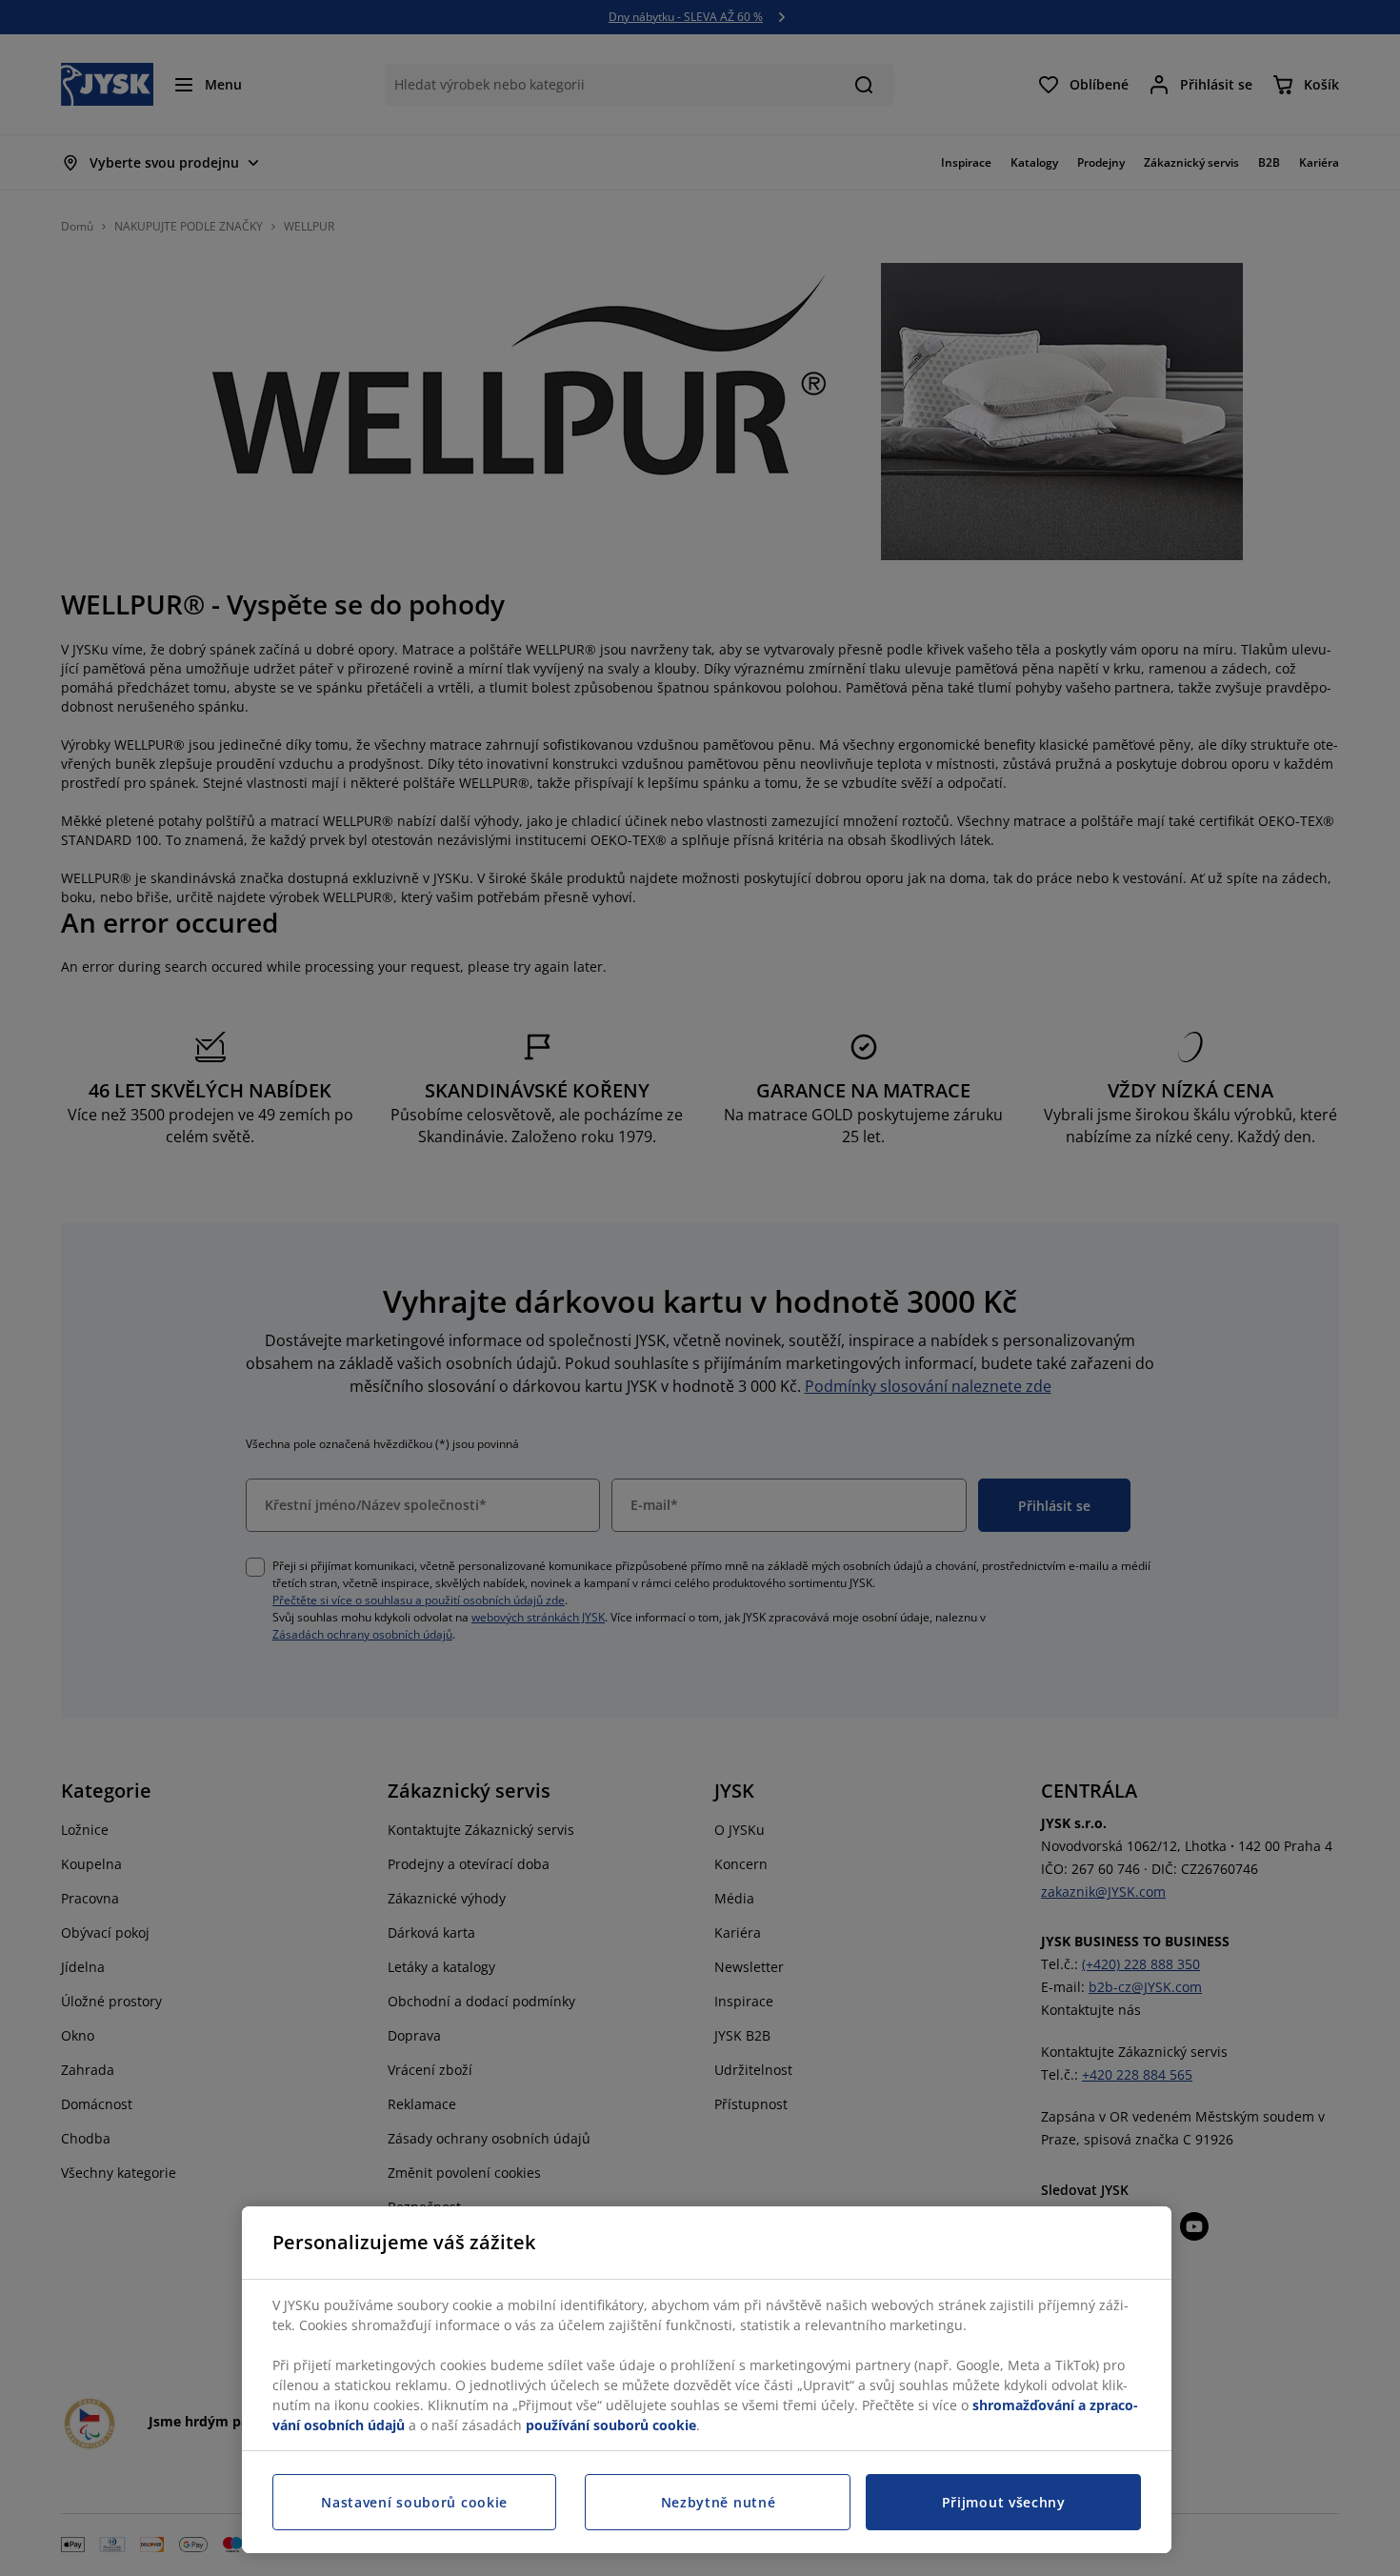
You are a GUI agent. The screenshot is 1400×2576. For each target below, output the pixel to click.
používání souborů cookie (611, 2425)
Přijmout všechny (1004, 2502)
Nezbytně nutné (719, 2502)
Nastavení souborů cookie (414, 2502)
